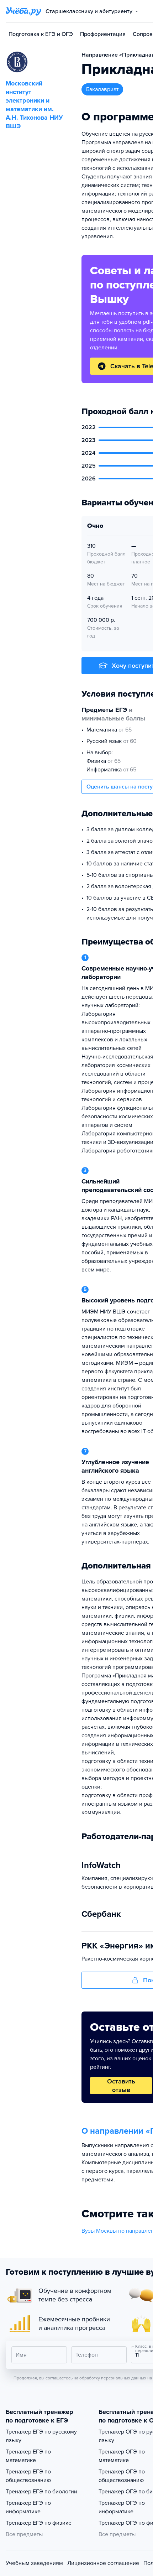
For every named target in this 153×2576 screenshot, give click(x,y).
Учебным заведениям (34, 2563)
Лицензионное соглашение (103, 2563)
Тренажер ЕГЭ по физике (39, 2523)
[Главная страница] (23, 11)
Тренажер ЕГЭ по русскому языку (41, 2436)
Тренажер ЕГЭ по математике (28, 2456)
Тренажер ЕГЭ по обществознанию (28, 2476)
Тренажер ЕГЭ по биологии (41, 2492)
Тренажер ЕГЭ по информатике (28, 2507)
